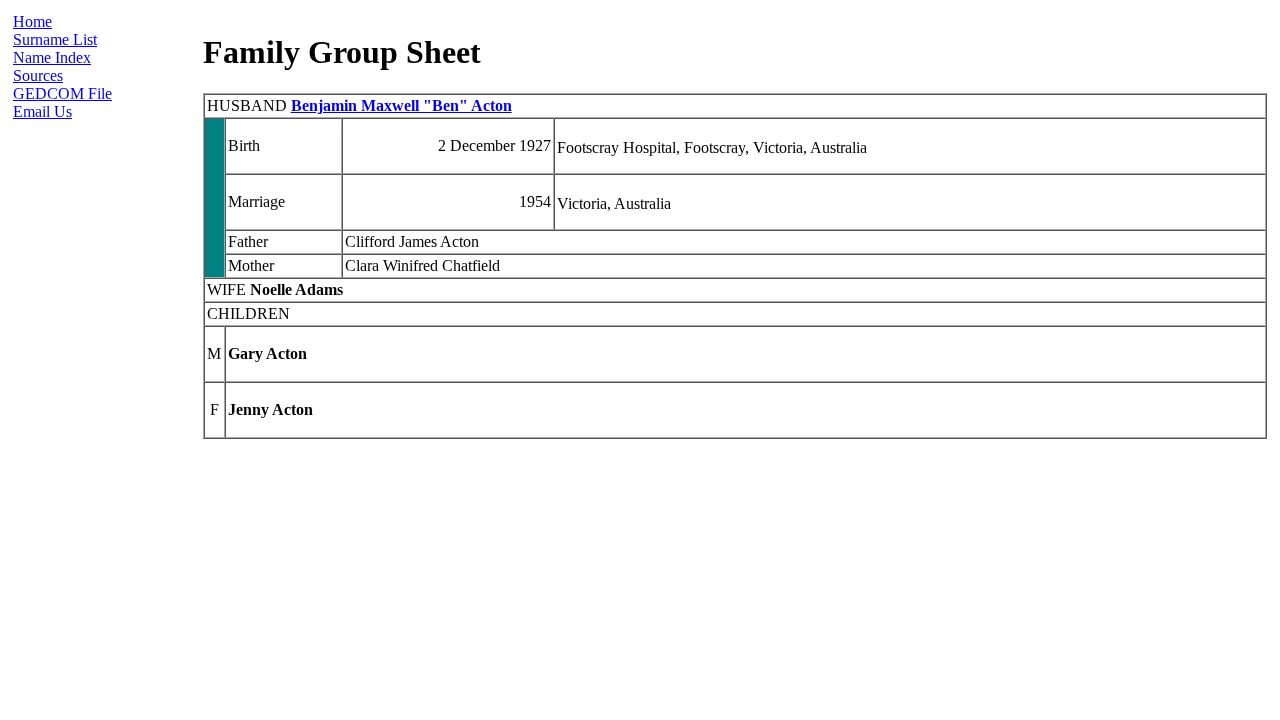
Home (32, 21)
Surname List (55, 39)
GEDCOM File (62, 93)
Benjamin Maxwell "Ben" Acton (401, 105)
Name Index (52, 57)
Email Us (42, 111)
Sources (38, 75)
